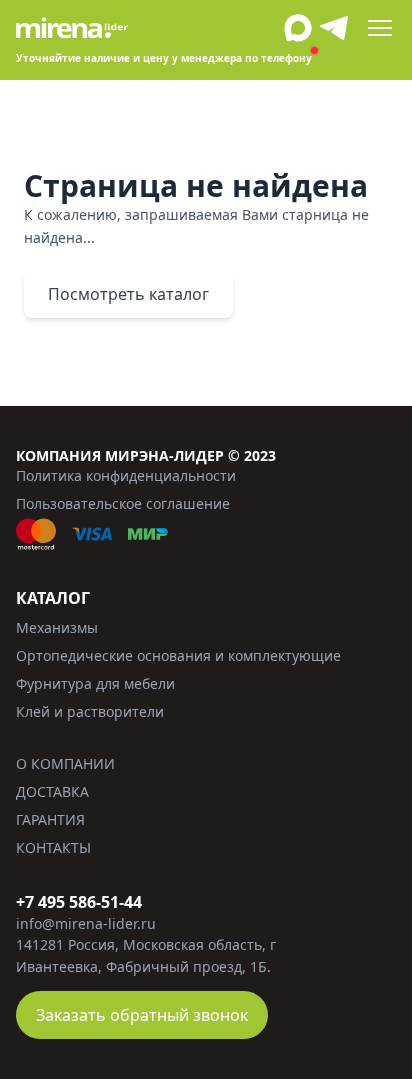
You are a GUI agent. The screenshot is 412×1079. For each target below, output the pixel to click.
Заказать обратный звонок (142, 1015)
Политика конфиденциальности (126, 475)
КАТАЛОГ (53, 598)
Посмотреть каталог (128, 294)
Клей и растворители (90, 711)
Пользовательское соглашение (123, 503)
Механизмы (57, 627)
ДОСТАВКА (52, 791)
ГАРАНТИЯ (50, 819)
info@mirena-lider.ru (86, 923)
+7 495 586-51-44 (79, 902)
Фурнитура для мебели (95, 683)
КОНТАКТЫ (53, 847)
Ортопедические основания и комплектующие (178, 655)
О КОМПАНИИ (65, 763)
